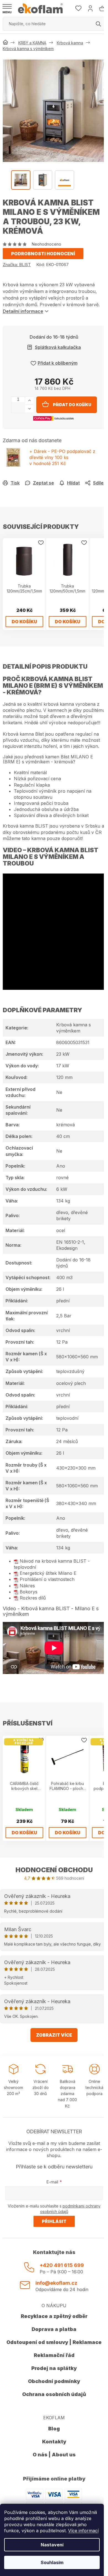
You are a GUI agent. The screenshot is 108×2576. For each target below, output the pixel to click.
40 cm (63, 1136)
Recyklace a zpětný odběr (54, 2316)
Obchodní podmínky (54, 2381)
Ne (59, 1092)
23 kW (63, 1054)
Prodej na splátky (54, 2368)
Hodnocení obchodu (54, 1870)
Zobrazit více (54, 2035)
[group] (54, 111)
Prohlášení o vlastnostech (47, 1579)
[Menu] (7, 9)
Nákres (27, 1586)
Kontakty (54, 2442)
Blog (54, 2429)
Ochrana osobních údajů (54, 2394)
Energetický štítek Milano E (48, 1573)
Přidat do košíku (72, 405)
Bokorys (29, 1592)
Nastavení (52, 2545)
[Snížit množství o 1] (29, 409)
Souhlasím (52, 2562)
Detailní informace (23, 311)
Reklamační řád (54, 2355)
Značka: (17, 265)
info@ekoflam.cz (56, 2283)
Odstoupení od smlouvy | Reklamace (54, 2342)
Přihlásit (54, 2221)
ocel (61, 1230)
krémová (65, 1125)
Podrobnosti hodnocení (43, 254)
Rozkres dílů (33, 1598)
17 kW (63, 1066)
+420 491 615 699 (62, 2265)
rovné (62, 1178)
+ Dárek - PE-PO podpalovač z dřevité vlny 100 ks (62, 457)
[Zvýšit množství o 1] (29, 401)
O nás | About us (54, 2455)
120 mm (64, 1077)
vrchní (63, 1330)
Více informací (83, 2531)
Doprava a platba (54, 2329)
